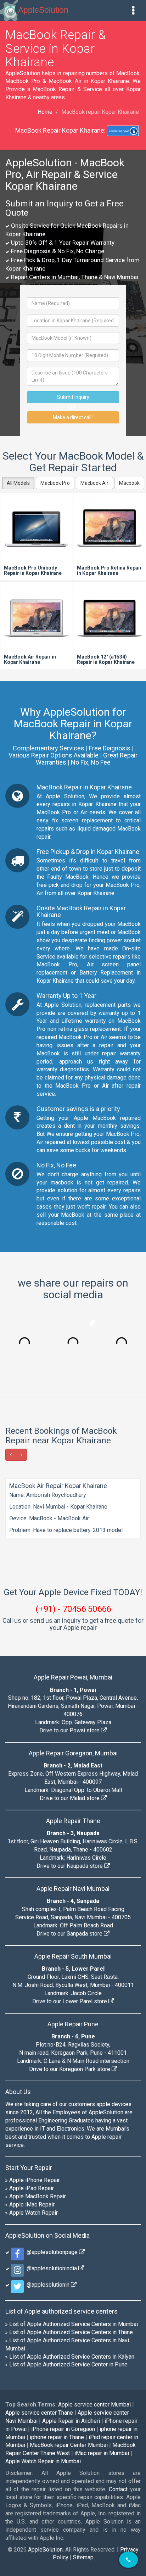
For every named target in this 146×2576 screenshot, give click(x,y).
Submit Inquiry (73, 397)
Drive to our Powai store (70, 1730)
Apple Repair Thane (73, 1821)
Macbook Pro (55, 483)
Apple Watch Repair (33, 2213)
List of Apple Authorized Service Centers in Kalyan (72, 2357)
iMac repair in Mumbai (102, 2453)
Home (45, 112)
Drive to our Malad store (70, 1798)
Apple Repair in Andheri (71, 2421)
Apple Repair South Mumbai (73, 1956)
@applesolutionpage (51, 2252)
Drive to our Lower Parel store (70, 2001)
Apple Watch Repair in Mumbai (43, 2461)
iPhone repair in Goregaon (63, 2429)
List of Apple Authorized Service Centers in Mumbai (74, 2324)
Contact (118, 2489)
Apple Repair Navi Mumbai (73, 1889)
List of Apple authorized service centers (61, 2311)
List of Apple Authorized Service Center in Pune (68, 2364)
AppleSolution (43, 10)
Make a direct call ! (73, 417)
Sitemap (83, 2557)
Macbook (129, 483)
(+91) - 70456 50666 (73, 1609)
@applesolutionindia (51, 2268)
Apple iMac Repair (32, 2205)
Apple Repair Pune (73, 2024)
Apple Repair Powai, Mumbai (73, 1677)
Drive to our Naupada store (70, 1866)
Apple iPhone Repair (35, 2180)
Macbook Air (94, 483)
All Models (18, 483)
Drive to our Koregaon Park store (70, 2069)
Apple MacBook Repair (38, 2196)
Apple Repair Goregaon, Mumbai (73, 1753)
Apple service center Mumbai (94, 2405)
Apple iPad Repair (32, 2188)
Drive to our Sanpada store (70, 1934)
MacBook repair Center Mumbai (69, 2445)
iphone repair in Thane (57, 2437)
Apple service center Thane (39, 2413)
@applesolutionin (47, 2285)
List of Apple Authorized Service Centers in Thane (71, 2332)
